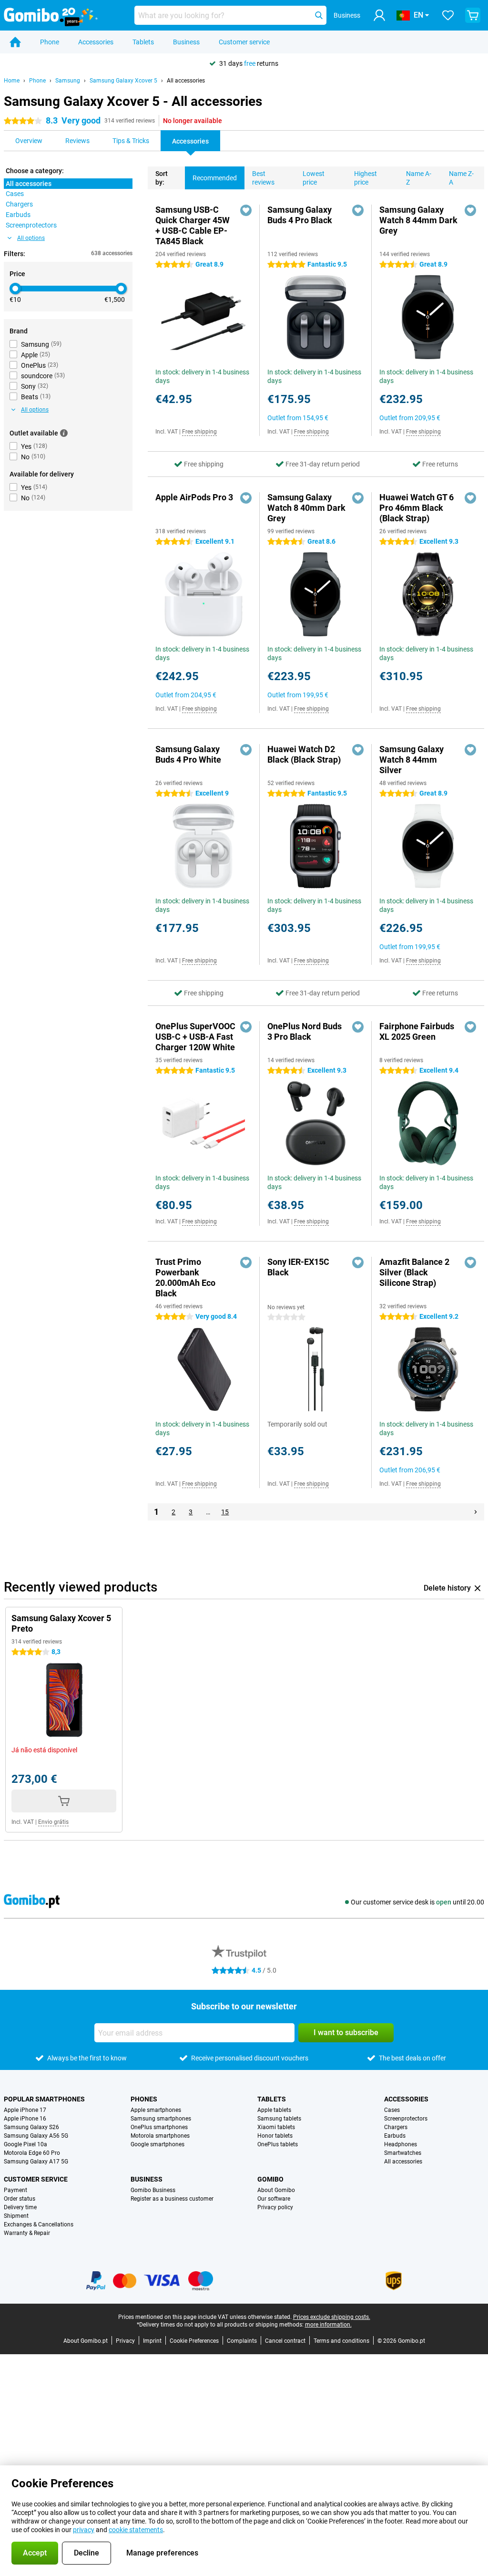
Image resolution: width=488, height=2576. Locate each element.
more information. (328, 2325)
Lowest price (314, 178)
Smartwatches (403, 2153)
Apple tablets (274, 2110)
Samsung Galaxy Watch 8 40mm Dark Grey (306, 508)
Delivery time (20, 2207)
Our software (274, 2199)
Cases (392, 2110)
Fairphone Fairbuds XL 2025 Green (417, 1031)
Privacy (125, 2341)
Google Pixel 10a (25, 2144)
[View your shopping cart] (473, 15)
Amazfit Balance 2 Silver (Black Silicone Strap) (414, 1272)
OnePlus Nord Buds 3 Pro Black (305, 1031)
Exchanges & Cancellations (39, 2224)
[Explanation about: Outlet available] (64, 433)
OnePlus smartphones (159, 2127)
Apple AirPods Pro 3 (194, 497)
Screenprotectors (406, 2119)
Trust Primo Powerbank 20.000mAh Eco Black (185, 1278)
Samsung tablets (279, 2119)
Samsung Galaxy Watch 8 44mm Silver (412, 760)
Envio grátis (53, 1822)
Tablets (143, 42)
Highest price (366, 178)
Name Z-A (461, 178)
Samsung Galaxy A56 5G (36, 2136)
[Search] (319, 15)
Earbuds (395, 2136)
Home (12, 81)
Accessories (96, 42)
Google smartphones (158, 2144)
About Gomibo (276, 2190)
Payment (15, 2190)
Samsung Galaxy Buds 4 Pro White (188, 754)
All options (31, 238)
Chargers (396, 2127)
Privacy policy (275, 2207)
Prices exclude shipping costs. (332, 2317)
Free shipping (199, 432)
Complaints (242, 2341)
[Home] (15, 42)
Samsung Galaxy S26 (31, 2127)
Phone (50, 42)
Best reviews (263, 178)
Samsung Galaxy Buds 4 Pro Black (300, 215)
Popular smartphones (44, 2099)
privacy (84, 2530)
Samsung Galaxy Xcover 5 (123, 81)
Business (186, 42)
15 (225, 1512)
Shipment (16, 2216)
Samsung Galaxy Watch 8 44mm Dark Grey (418, 220)
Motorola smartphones (160, 2136)
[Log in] (379, 15)
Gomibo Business (153, 2190)
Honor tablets (275, 2136)
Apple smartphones (156, 2110)
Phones (144, 2099)
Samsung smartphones (161, 2119)
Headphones (401, 2144)
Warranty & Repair (27, 2233)
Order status (20, 2199)
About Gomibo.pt (86, 2341)
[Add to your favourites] (246, 210)
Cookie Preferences (194, 2341)
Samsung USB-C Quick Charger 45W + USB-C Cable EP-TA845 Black (193, 225)
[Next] (476, 1512)
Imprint (152, 2341)
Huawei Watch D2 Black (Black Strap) (304, 754)
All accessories (186, 81)
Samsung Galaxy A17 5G (36, 2162)
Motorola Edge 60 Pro (32, 2153)
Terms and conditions (341, 2341)
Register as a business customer (172, 2199)
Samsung (68, 81)
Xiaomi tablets (276, 2127)
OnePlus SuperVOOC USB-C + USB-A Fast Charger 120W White (195, 1037)
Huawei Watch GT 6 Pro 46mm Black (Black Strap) (417, 508)
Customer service (244, 42)
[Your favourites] (448, 15)
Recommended (215, 178)
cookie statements (136, 2530)
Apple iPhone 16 (25, 2119)
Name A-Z (419, 178)
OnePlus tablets (278, 2144)
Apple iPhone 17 (25, 2110)
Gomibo (270, 2179)
